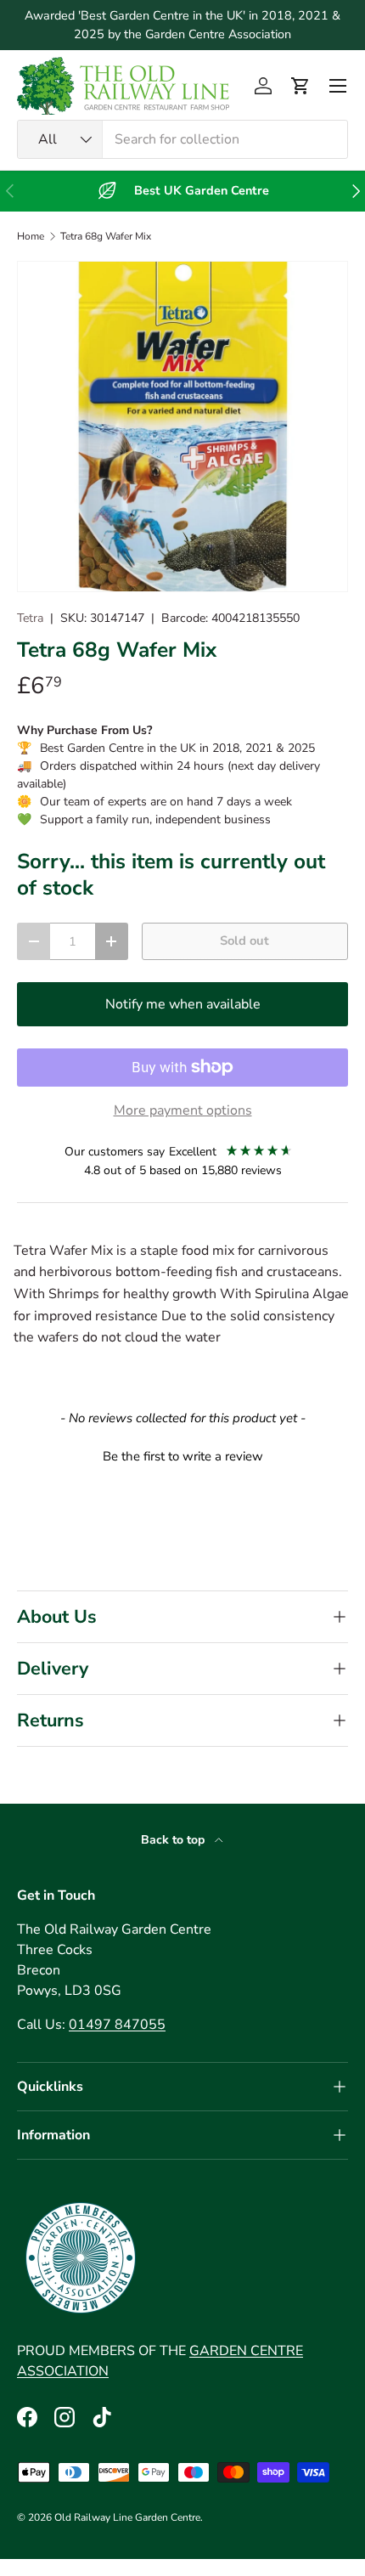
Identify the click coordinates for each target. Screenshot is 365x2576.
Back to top (174, 1840)
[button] (300, 86)
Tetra (30, 618)
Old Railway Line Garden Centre (127, 2517)
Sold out (244, 941)
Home (31, 236)
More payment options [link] (183, 1110)
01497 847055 (117, 2025)
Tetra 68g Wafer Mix (106, 236)
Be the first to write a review (183, 1456)
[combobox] (182, 139)
